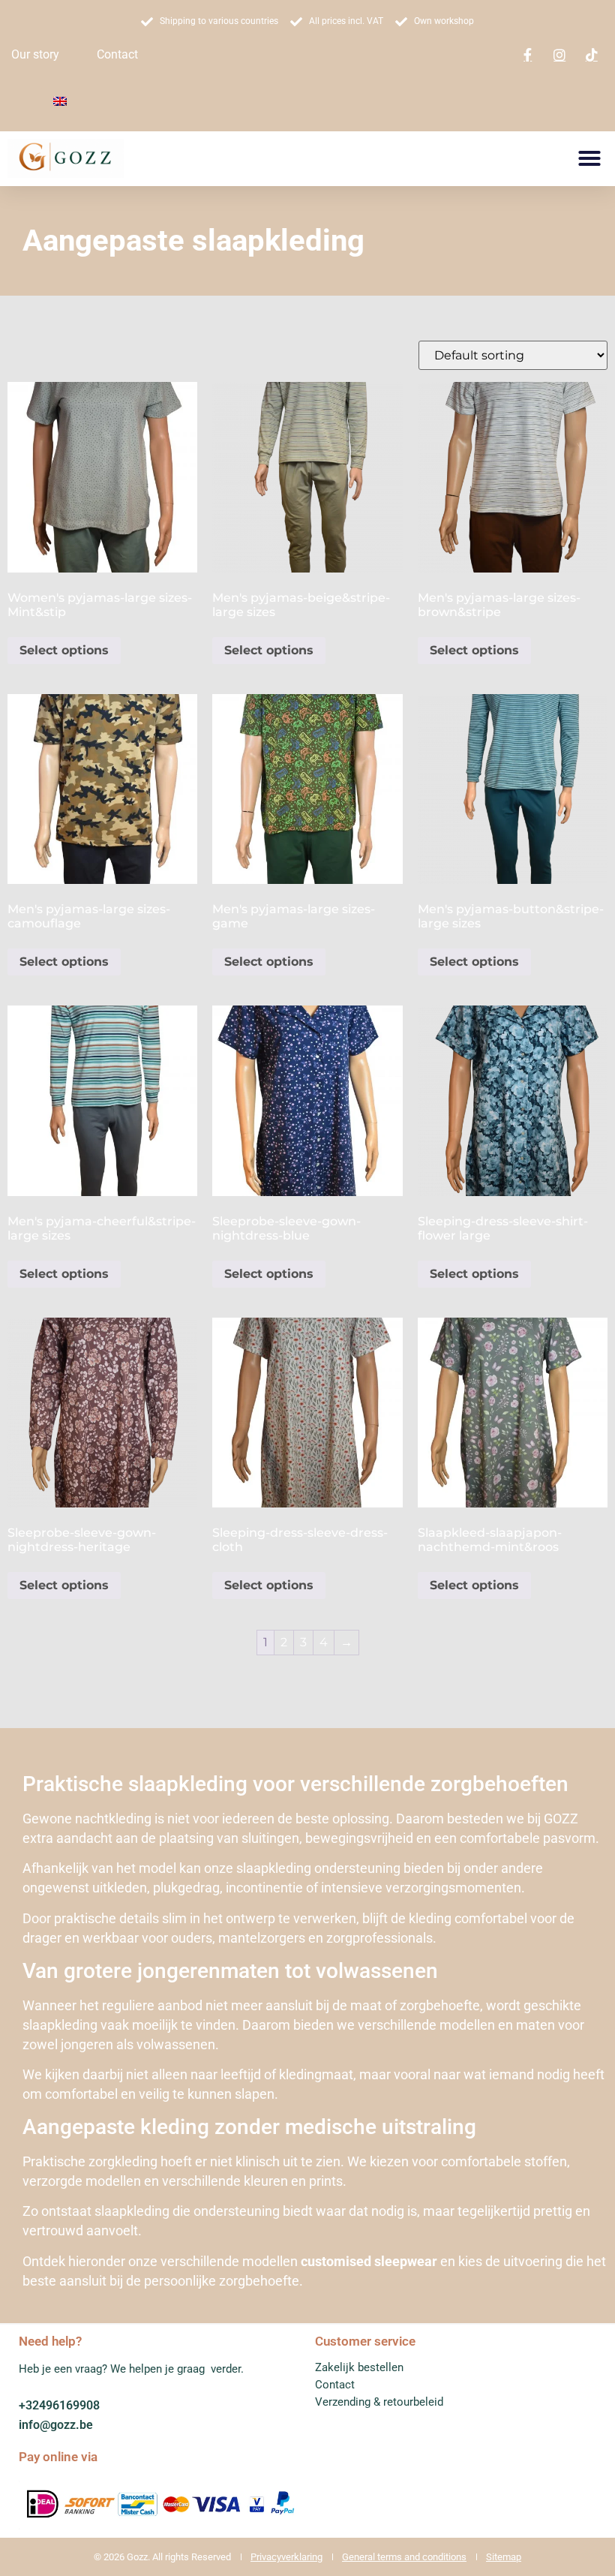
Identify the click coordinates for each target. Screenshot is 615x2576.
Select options (64, 650)
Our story (35, 54)
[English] (60, 102)
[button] (589, 158)
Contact (117, 54)
